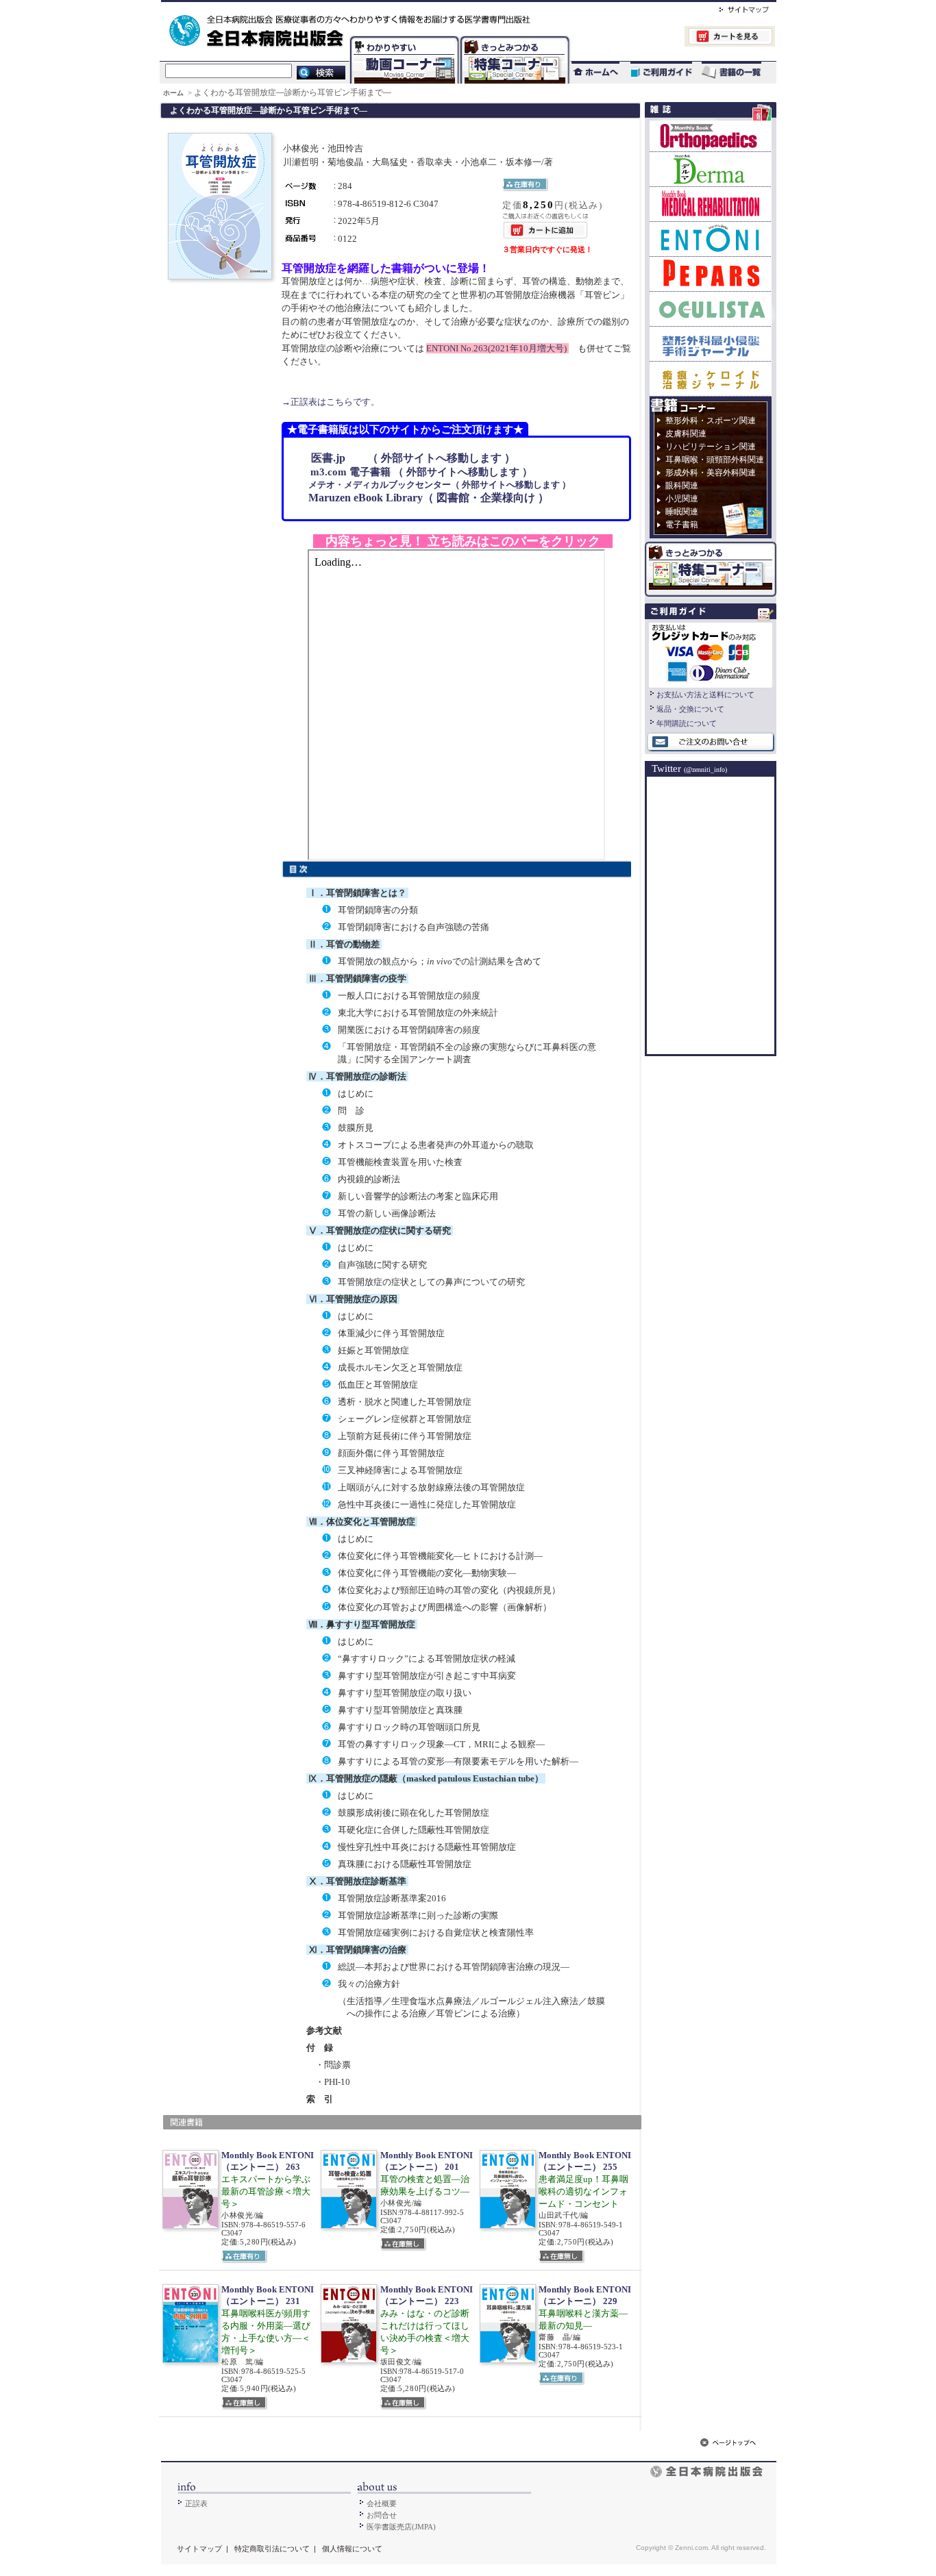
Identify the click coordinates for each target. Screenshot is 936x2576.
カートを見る (673, 38)
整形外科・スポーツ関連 (711, 421)
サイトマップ (730, 8)
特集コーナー (514, 38)
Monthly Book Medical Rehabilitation (711, 204)
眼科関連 (682, 486)
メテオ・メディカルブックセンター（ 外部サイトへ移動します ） (434, 485)
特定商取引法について (272, 2549)
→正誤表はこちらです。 (331, 402)
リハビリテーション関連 (711, 447)
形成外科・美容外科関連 (711, 473)
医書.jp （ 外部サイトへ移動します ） (406, 458)
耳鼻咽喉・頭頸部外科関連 (715, 460)
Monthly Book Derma (711, 169)
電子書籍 (682, 525)
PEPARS (711, 274)
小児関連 (682, 499)
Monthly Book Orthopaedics (711, 136)
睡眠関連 (682, 512)
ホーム (174, 93)
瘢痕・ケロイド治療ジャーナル (711, 378)
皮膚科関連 (686, 434)
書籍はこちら (733, 72)
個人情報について (352, 2549)
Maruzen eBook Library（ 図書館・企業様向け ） (423, 498)
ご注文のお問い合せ (711, 742)
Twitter (689, 768)
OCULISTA (711, 309)
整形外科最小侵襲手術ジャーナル (711, 343)
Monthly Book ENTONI (711, 239)
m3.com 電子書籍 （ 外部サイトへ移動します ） (415, 472)
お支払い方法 (711, 653)
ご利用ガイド (654, 72)
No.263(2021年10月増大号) (497, 348)
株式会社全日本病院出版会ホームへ (422, 8)
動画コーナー (402, 38)
